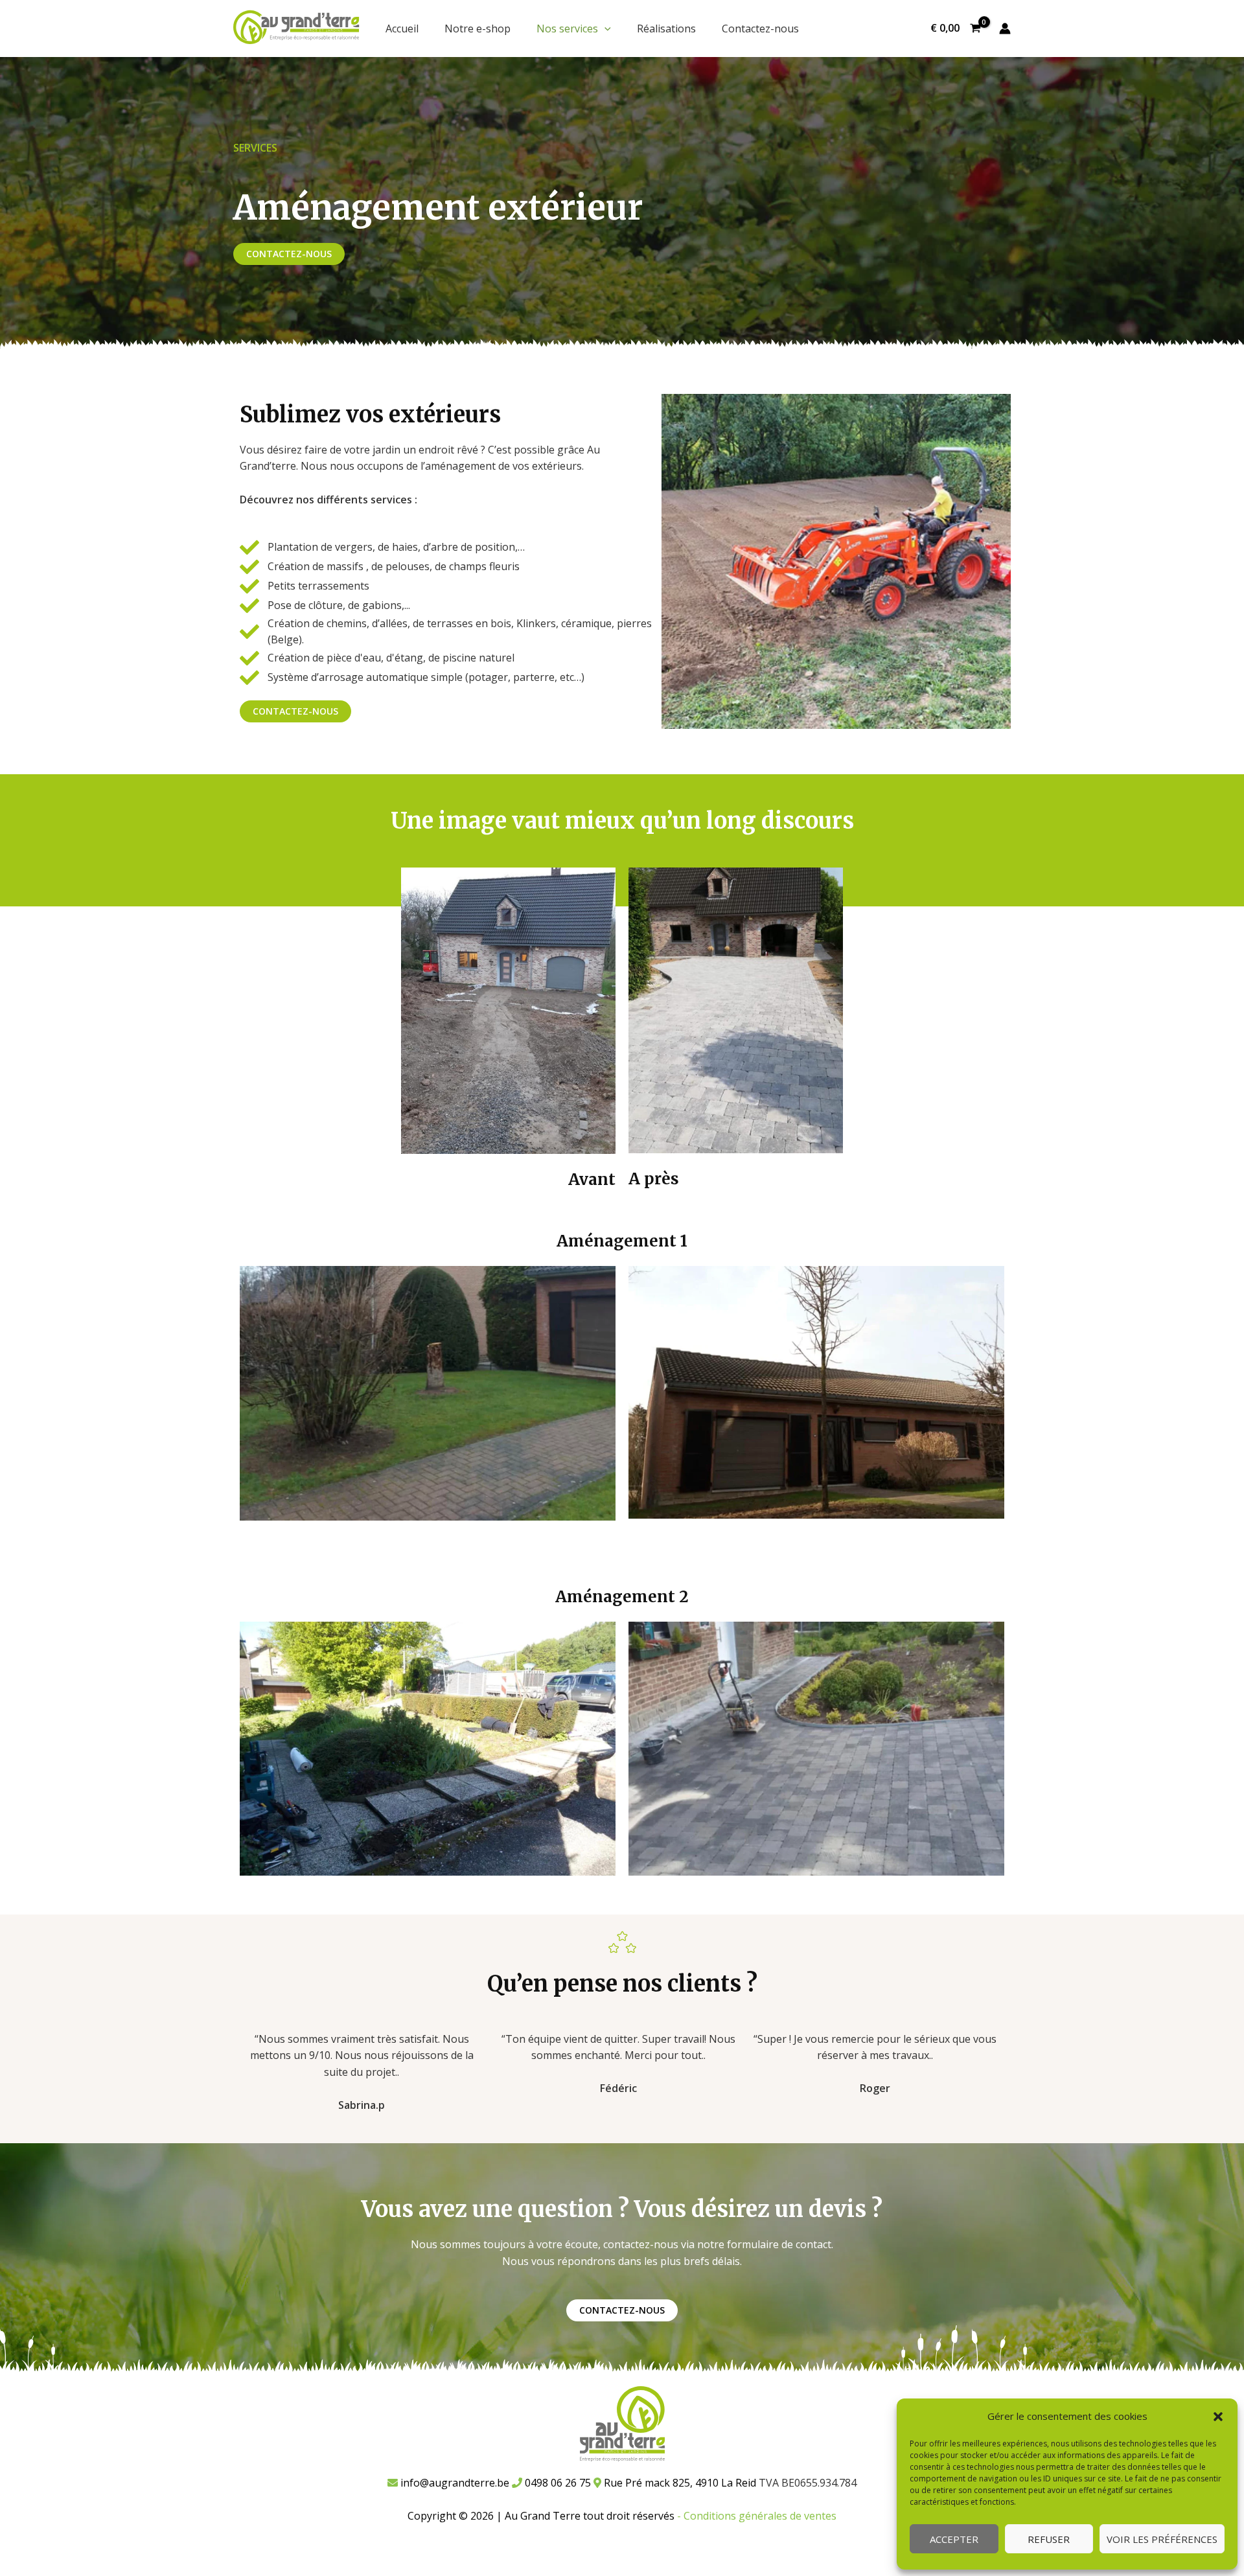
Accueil (402, 29)
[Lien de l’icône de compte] (1005, 29)
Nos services (567, 29)
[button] (1218, 2417)
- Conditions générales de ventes (757, 2516)
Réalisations (666, 29)
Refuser (1049, 2539)
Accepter (954, 2539)
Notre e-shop (478, 29)
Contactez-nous (760, 29)
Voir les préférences (1162, 2539)
